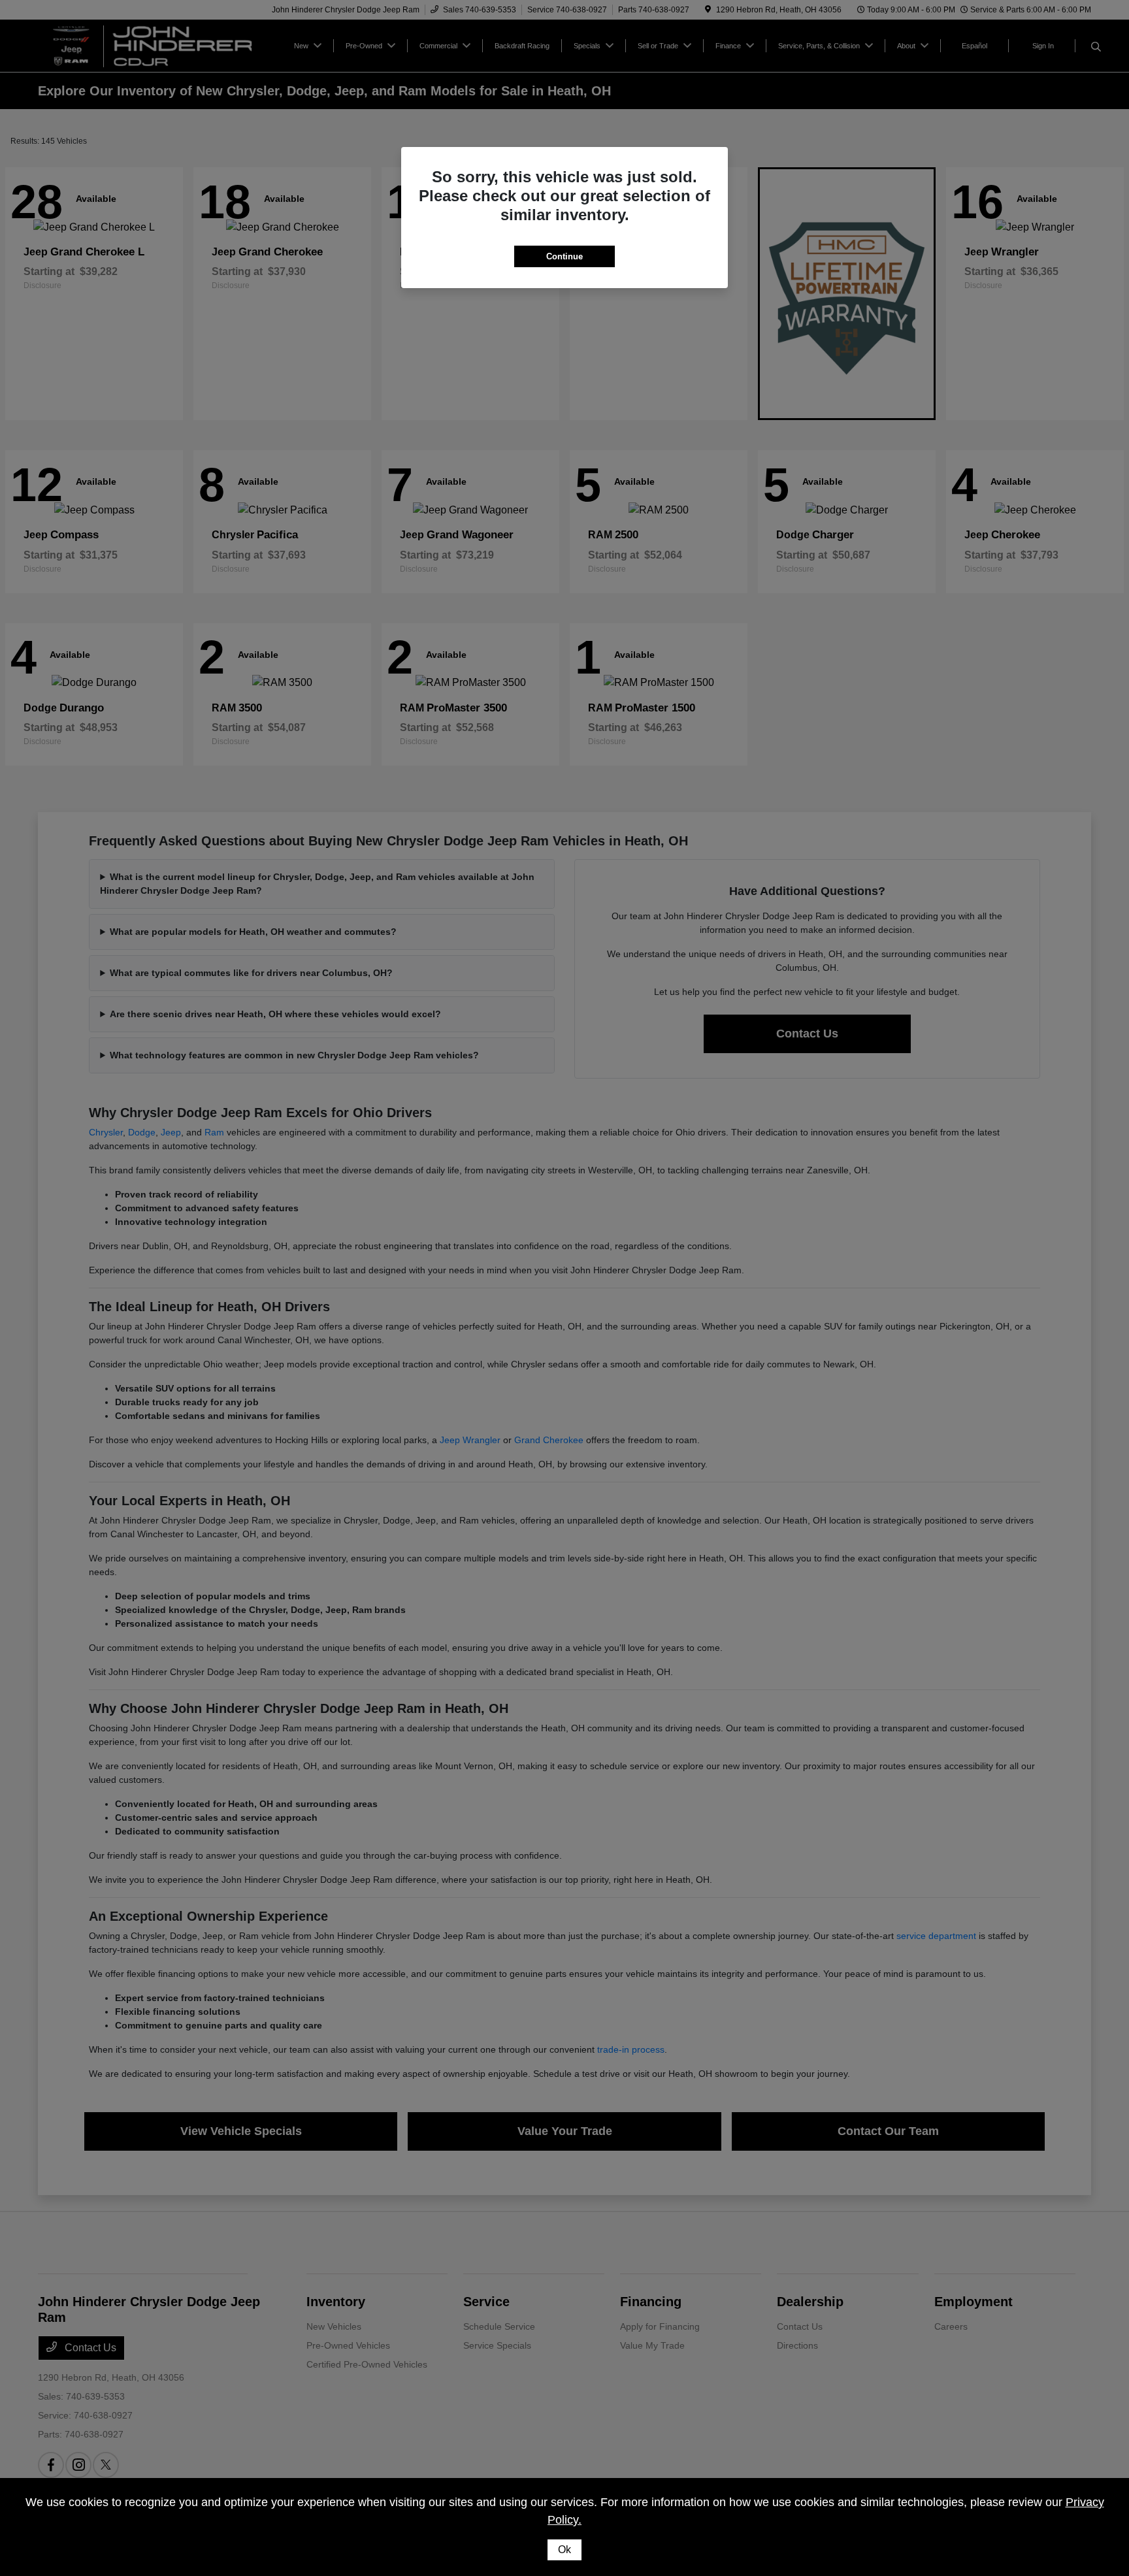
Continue (564, 256)
